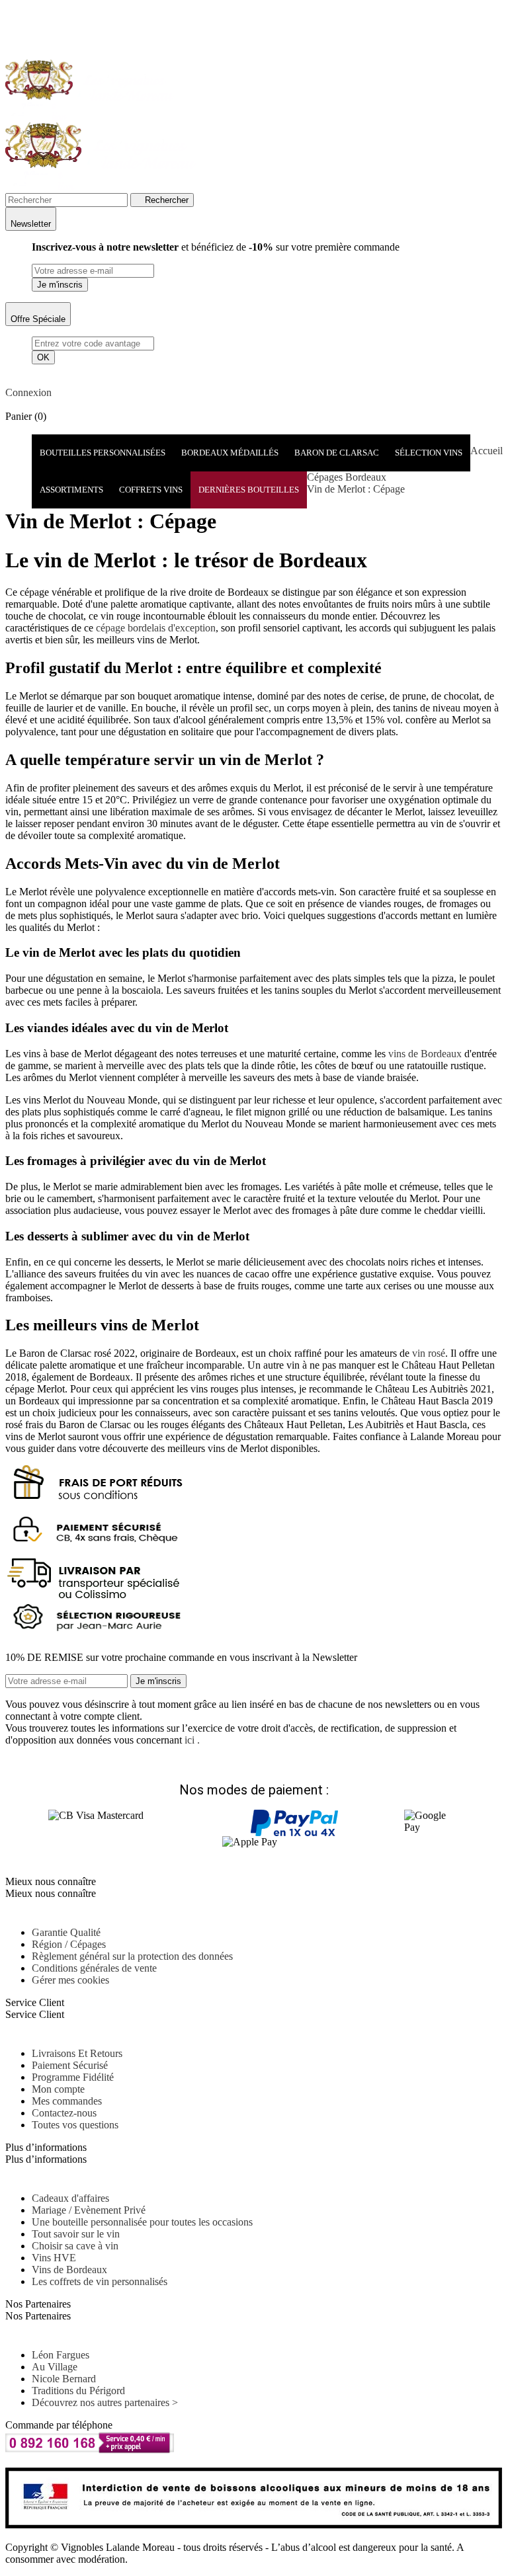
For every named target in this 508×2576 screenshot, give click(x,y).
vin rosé (429, 1353)
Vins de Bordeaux (69, 2270)
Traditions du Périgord (78, 2391)
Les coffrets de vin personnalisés (100, 2281)
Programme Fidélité (73, 2077)
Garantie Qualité (66, 1932)
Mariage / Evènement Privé (89, 2210)
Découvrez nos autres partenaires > (105, 2402)
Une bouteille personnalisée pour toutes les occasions (142, 2222)
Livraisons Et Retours (77, 2053)
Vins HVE (54, 2258)
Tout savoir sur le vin (76, 2234)
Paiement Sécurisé (70, 2065)
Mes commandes (67, 2101)
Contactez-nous (64, 2113)
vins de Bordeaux (425, 1054)
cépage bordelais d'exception (156, 628)
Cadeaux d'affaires (70, 2198)
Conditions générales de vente (94, 1968)
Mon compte (58, 2089)
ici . (192, 1740)
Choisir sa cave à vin (75, 2246)
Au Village (55, 2367)
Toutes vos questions (75, 2125)
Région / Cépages (69, 1944)
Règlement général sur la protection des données (132, 1956)
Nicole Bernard (64, 2379)
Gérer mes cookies (70, 1980)
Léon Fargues (61, 2355)
